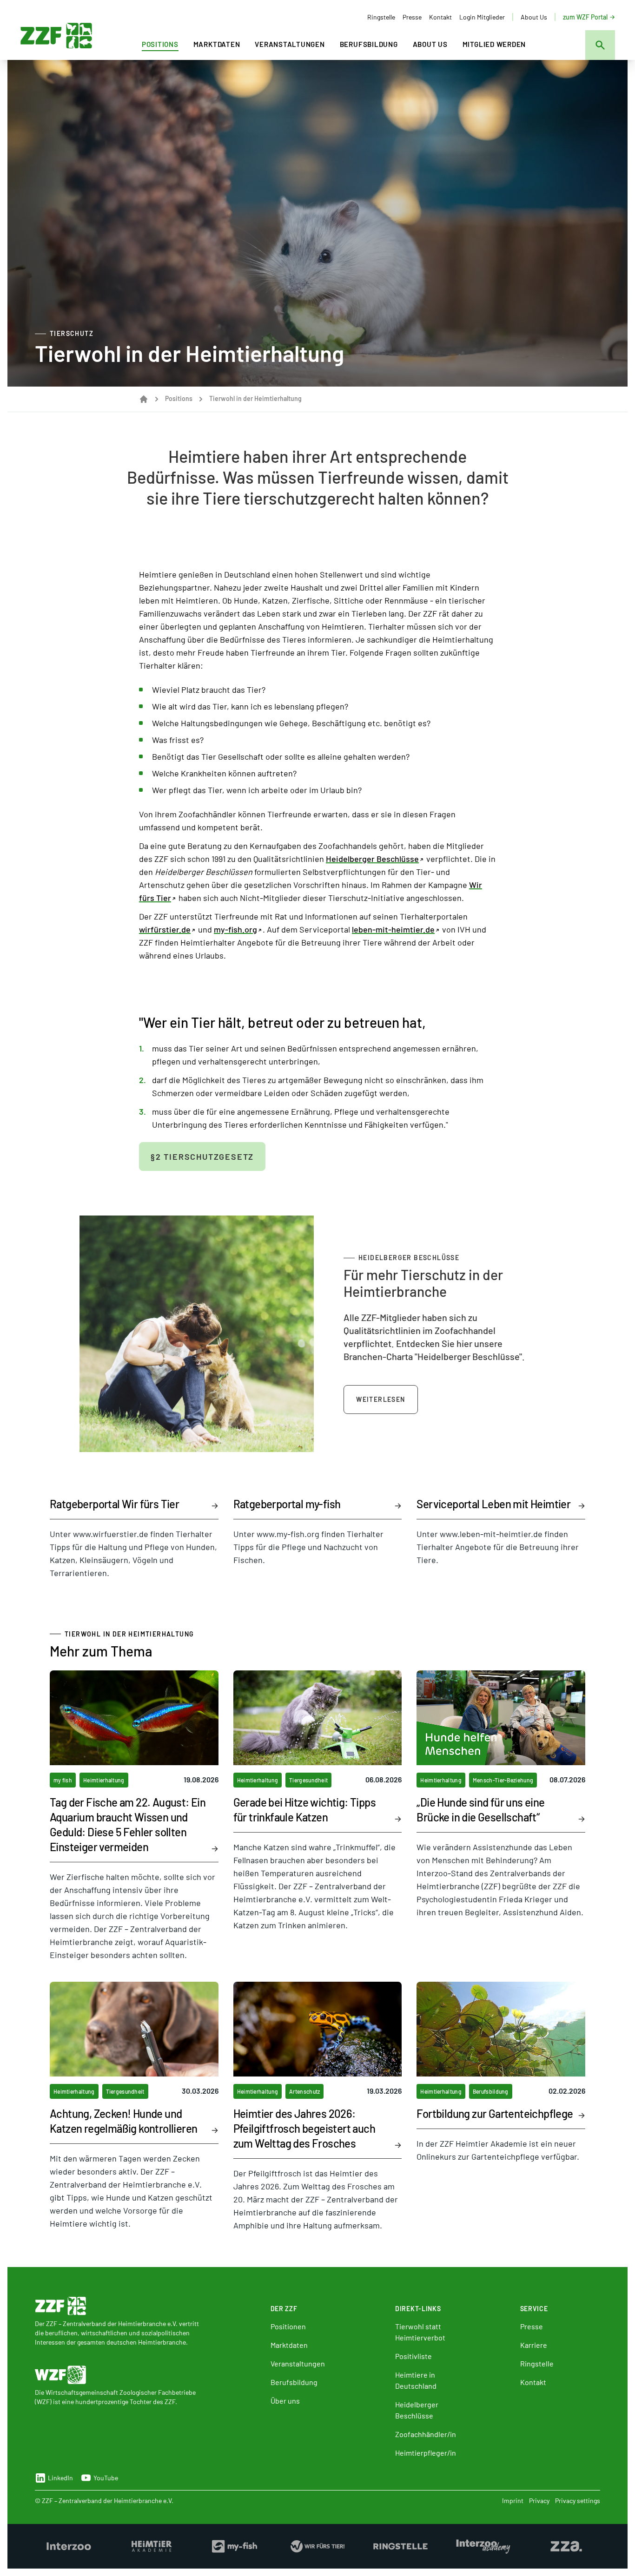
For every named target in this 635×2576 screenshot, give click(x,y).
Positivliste (413, 2356)
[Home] (144, 399)
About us (430, 44)
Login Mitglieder (482, 17)
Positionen (288, 2326)
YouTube (106, 2478)
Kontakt (440, 17)
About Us (534, 17)
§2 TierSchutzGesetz (202, 1157)
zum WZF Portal (585, 17)
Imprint (513, 2500)
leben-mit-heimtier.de (393, 929)
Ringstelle (381, 17)
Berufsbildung (369, 44)
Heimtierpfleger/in (426, 2453)
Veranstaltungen (290, 44)
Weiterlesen (380, 1399)
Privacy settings (578, 2500)
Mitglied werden (494, 44)
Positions (160, 44)
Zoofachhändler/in (426, 2434)
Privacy (539, 2500)
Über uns (285, 2401)
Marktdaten (217, 44)
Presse (412, 17)
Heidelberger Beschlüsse (372, 859)
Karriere (534, 2345)
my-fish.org (235, 929)
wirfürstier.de (165, 929)
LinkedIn (60, 2478)
